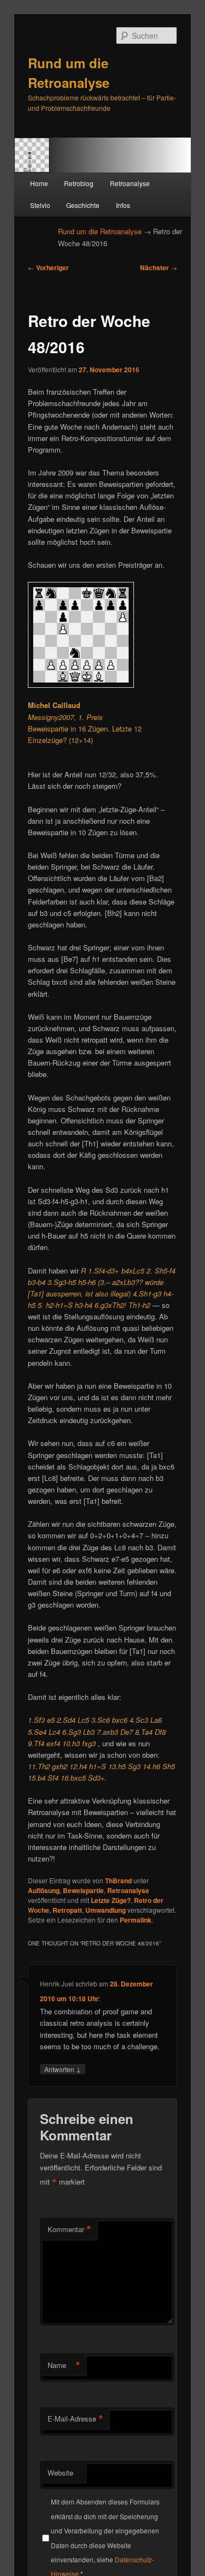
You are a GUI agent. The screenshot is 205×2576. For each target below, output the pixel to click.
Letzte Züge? (111, 1900)
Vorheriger (48, 267)
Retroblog (79, 183)
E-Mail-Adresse (75, 2419)
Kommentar (69, 2229)
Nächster (159, 267)
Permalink (136, 1920)
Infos (123, 205)
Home (39, 183)
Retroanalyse (130, 183)
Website (60, 2473)
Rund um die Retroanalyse (100, 231)
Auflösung (44, 1890)
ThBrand (118, 1881)
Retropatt (67, 1910)
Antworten (63, 2069)
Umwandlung (106, 1910)
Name (64, 2365)
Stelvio (40, 205)
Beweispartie (83, 1890)
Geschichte (83, 205)
